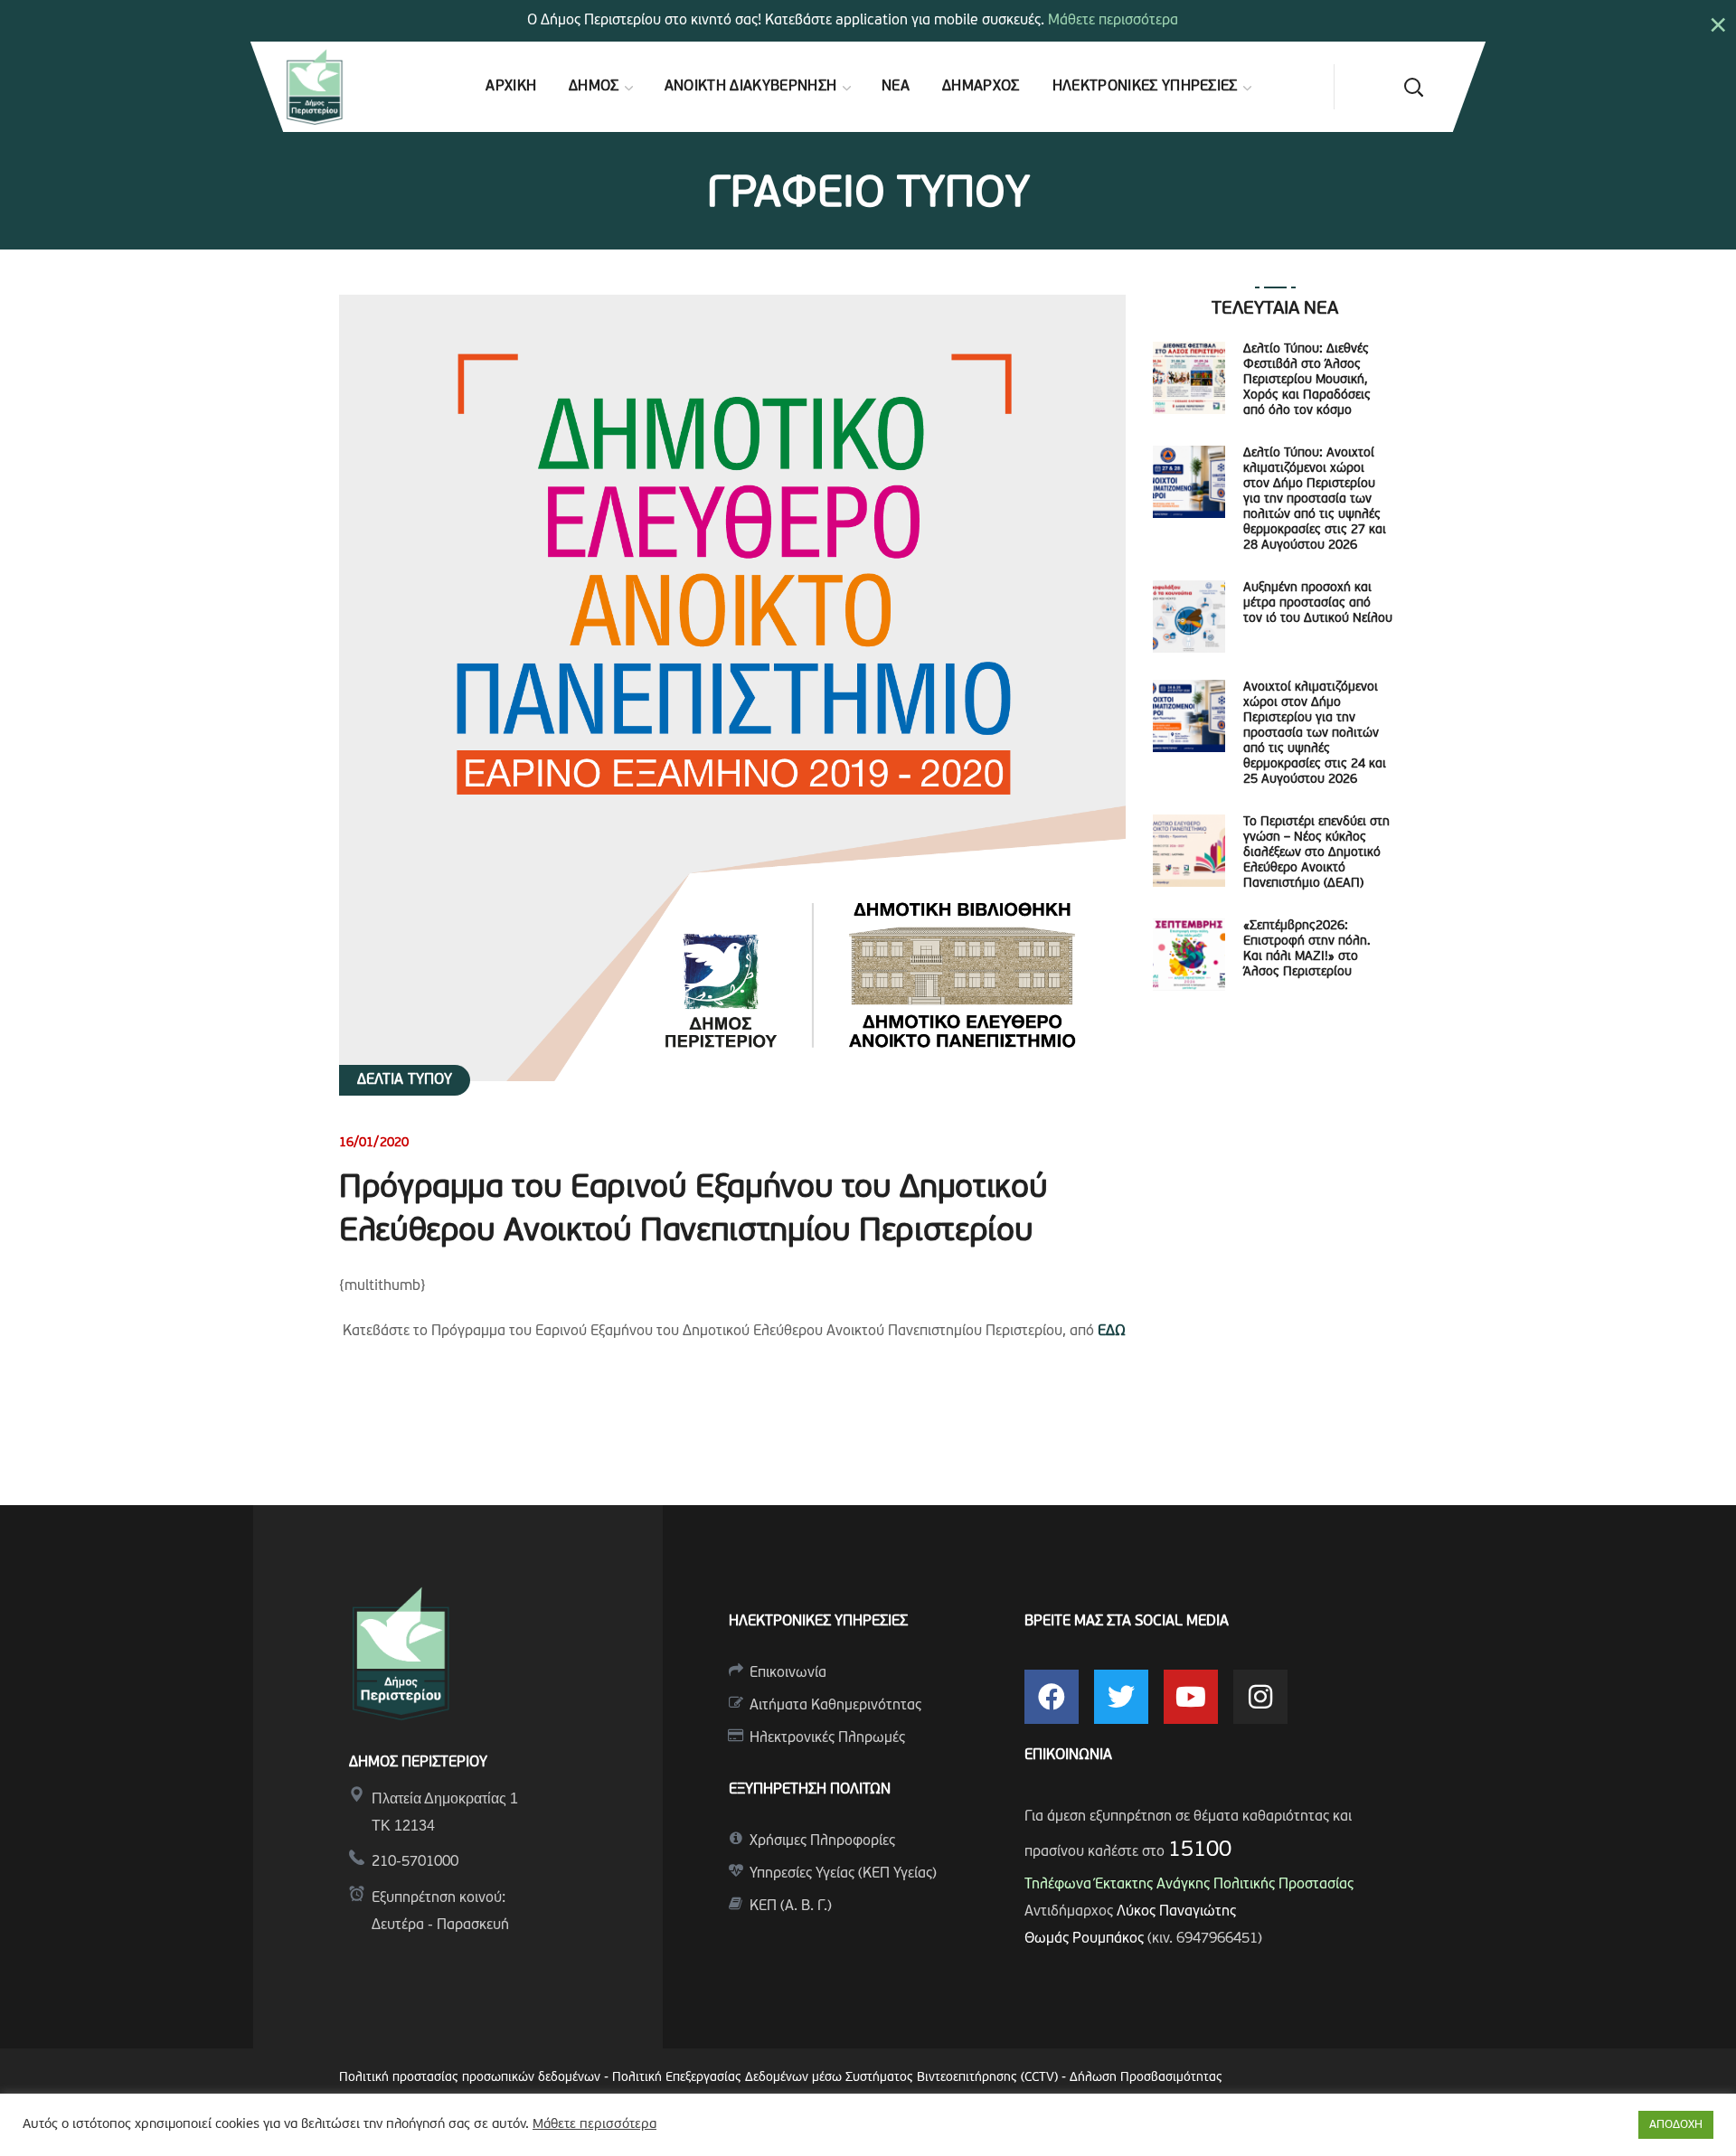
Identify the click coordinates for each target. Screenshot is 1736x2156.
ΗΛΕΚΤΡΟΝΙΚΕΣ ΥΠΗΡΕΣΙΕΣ (818, 1622)
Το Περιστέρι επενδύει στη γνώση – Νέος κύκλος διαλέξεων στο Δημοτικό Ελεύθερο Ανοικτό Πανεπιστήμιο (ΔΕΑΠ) (1316, 853)
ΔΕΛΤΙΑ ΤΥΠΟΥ (405, 1080)
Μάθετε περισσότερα (1113, 21)
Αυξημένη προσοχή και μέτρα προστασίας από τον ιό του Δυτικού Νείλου (1318, 603)
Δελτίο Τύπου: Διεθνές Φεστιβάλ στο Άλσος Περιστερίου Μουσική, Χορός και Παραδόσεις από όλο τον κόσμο (1307, 380)
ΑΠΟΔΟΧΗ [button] (1676, 2125)
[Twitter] (1121, 1697)
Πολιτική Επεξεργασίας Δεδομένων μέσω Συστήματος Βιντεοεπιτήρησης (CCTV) (837, 2078)
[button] (1413, 87)
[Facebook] (1052, 1697)
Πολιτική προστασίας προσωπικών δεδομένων (470, 2078)
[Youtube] (1191, 1697)
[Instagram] (1260, 1697)
